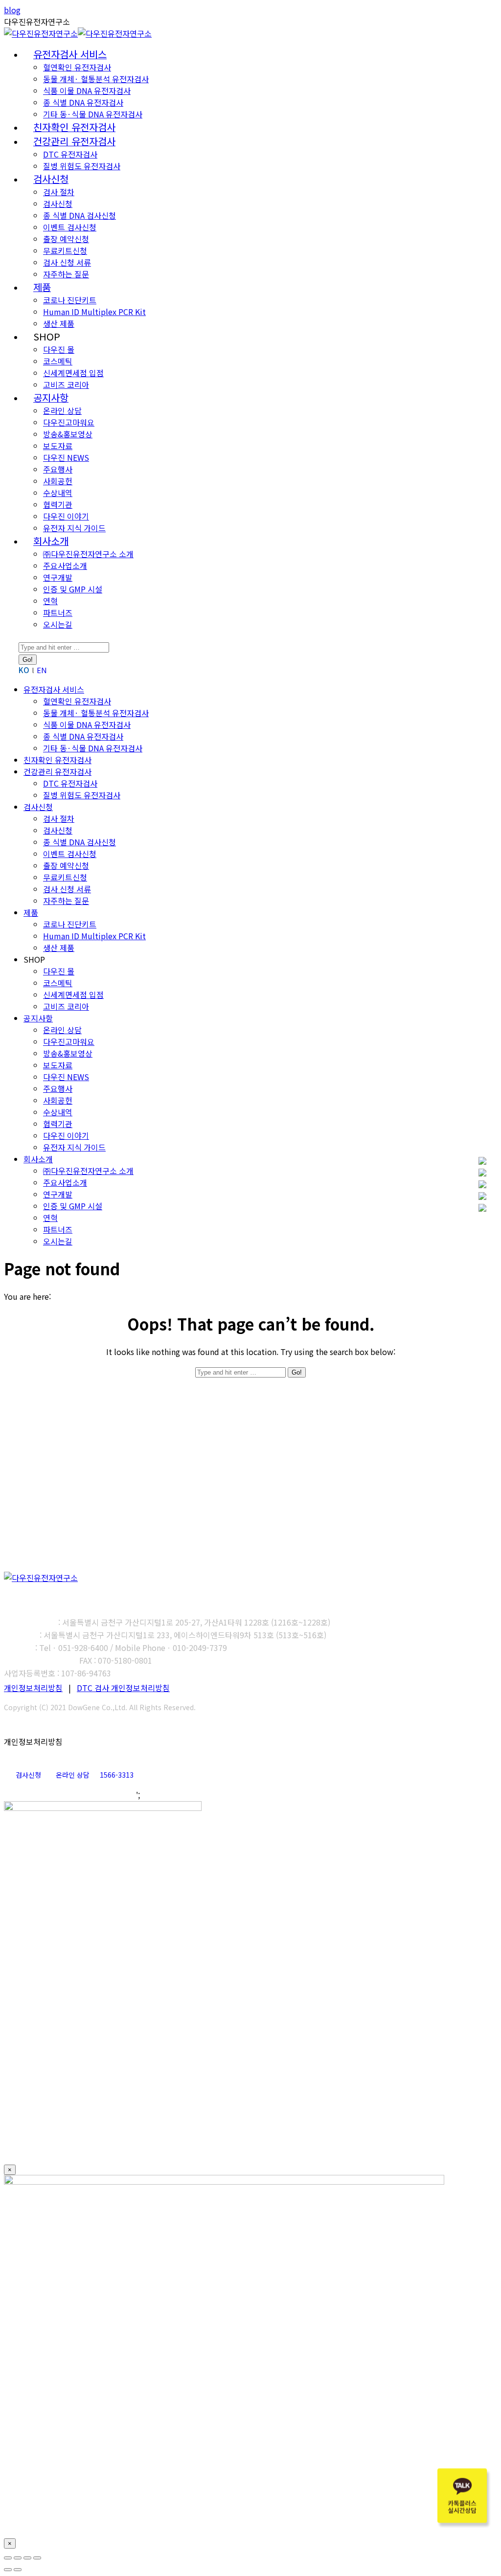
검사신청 (28, 1775)
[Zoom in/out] (37, 2558)
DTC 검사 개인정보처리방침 (123, 1688)
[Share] (18, 2558)
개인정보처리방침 (33, 1688)
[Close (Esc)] (8, 2558)
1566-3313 (117, 1775)
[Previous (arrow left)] (8, 2570)
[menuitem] (70, 55)
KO (24, 670)
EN (42, 670)
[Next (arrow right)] (18, 2570)
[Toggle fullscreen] (27, 2558)
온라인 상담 (73, 1775)
